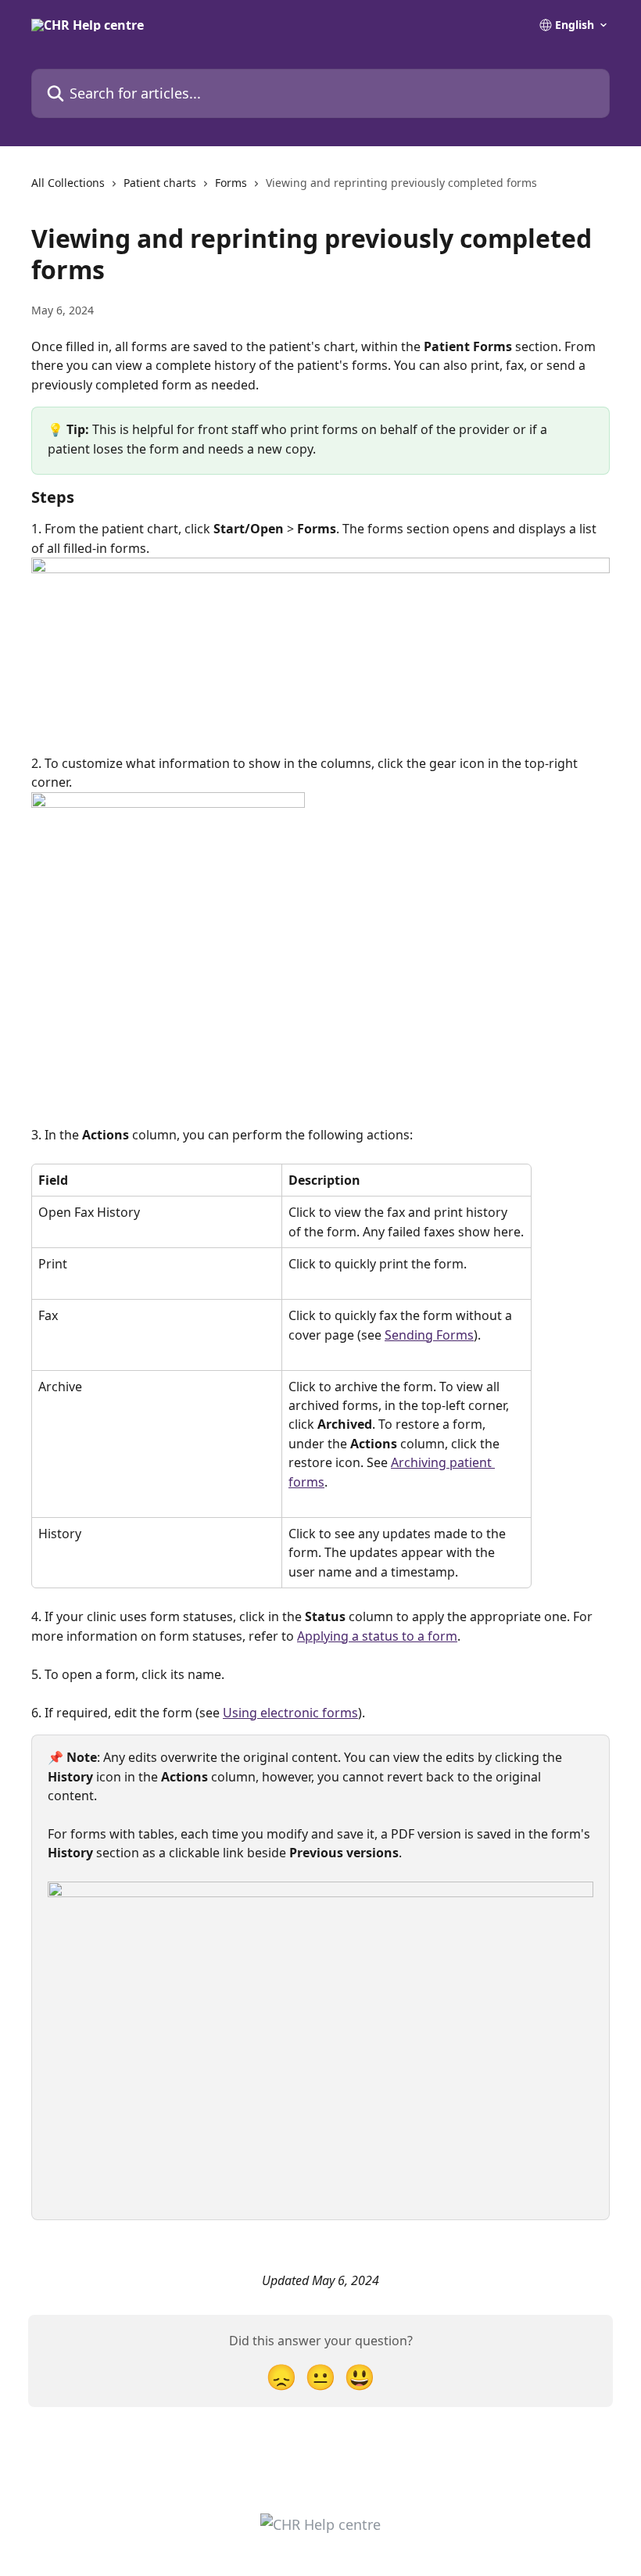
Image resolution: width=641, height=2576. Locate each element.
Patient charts (160, 183)
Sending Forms (429, 1335)
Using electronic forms (290, 1713)
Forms (231, 183)
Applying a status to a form (377, 1636)
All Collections (68, 183)
